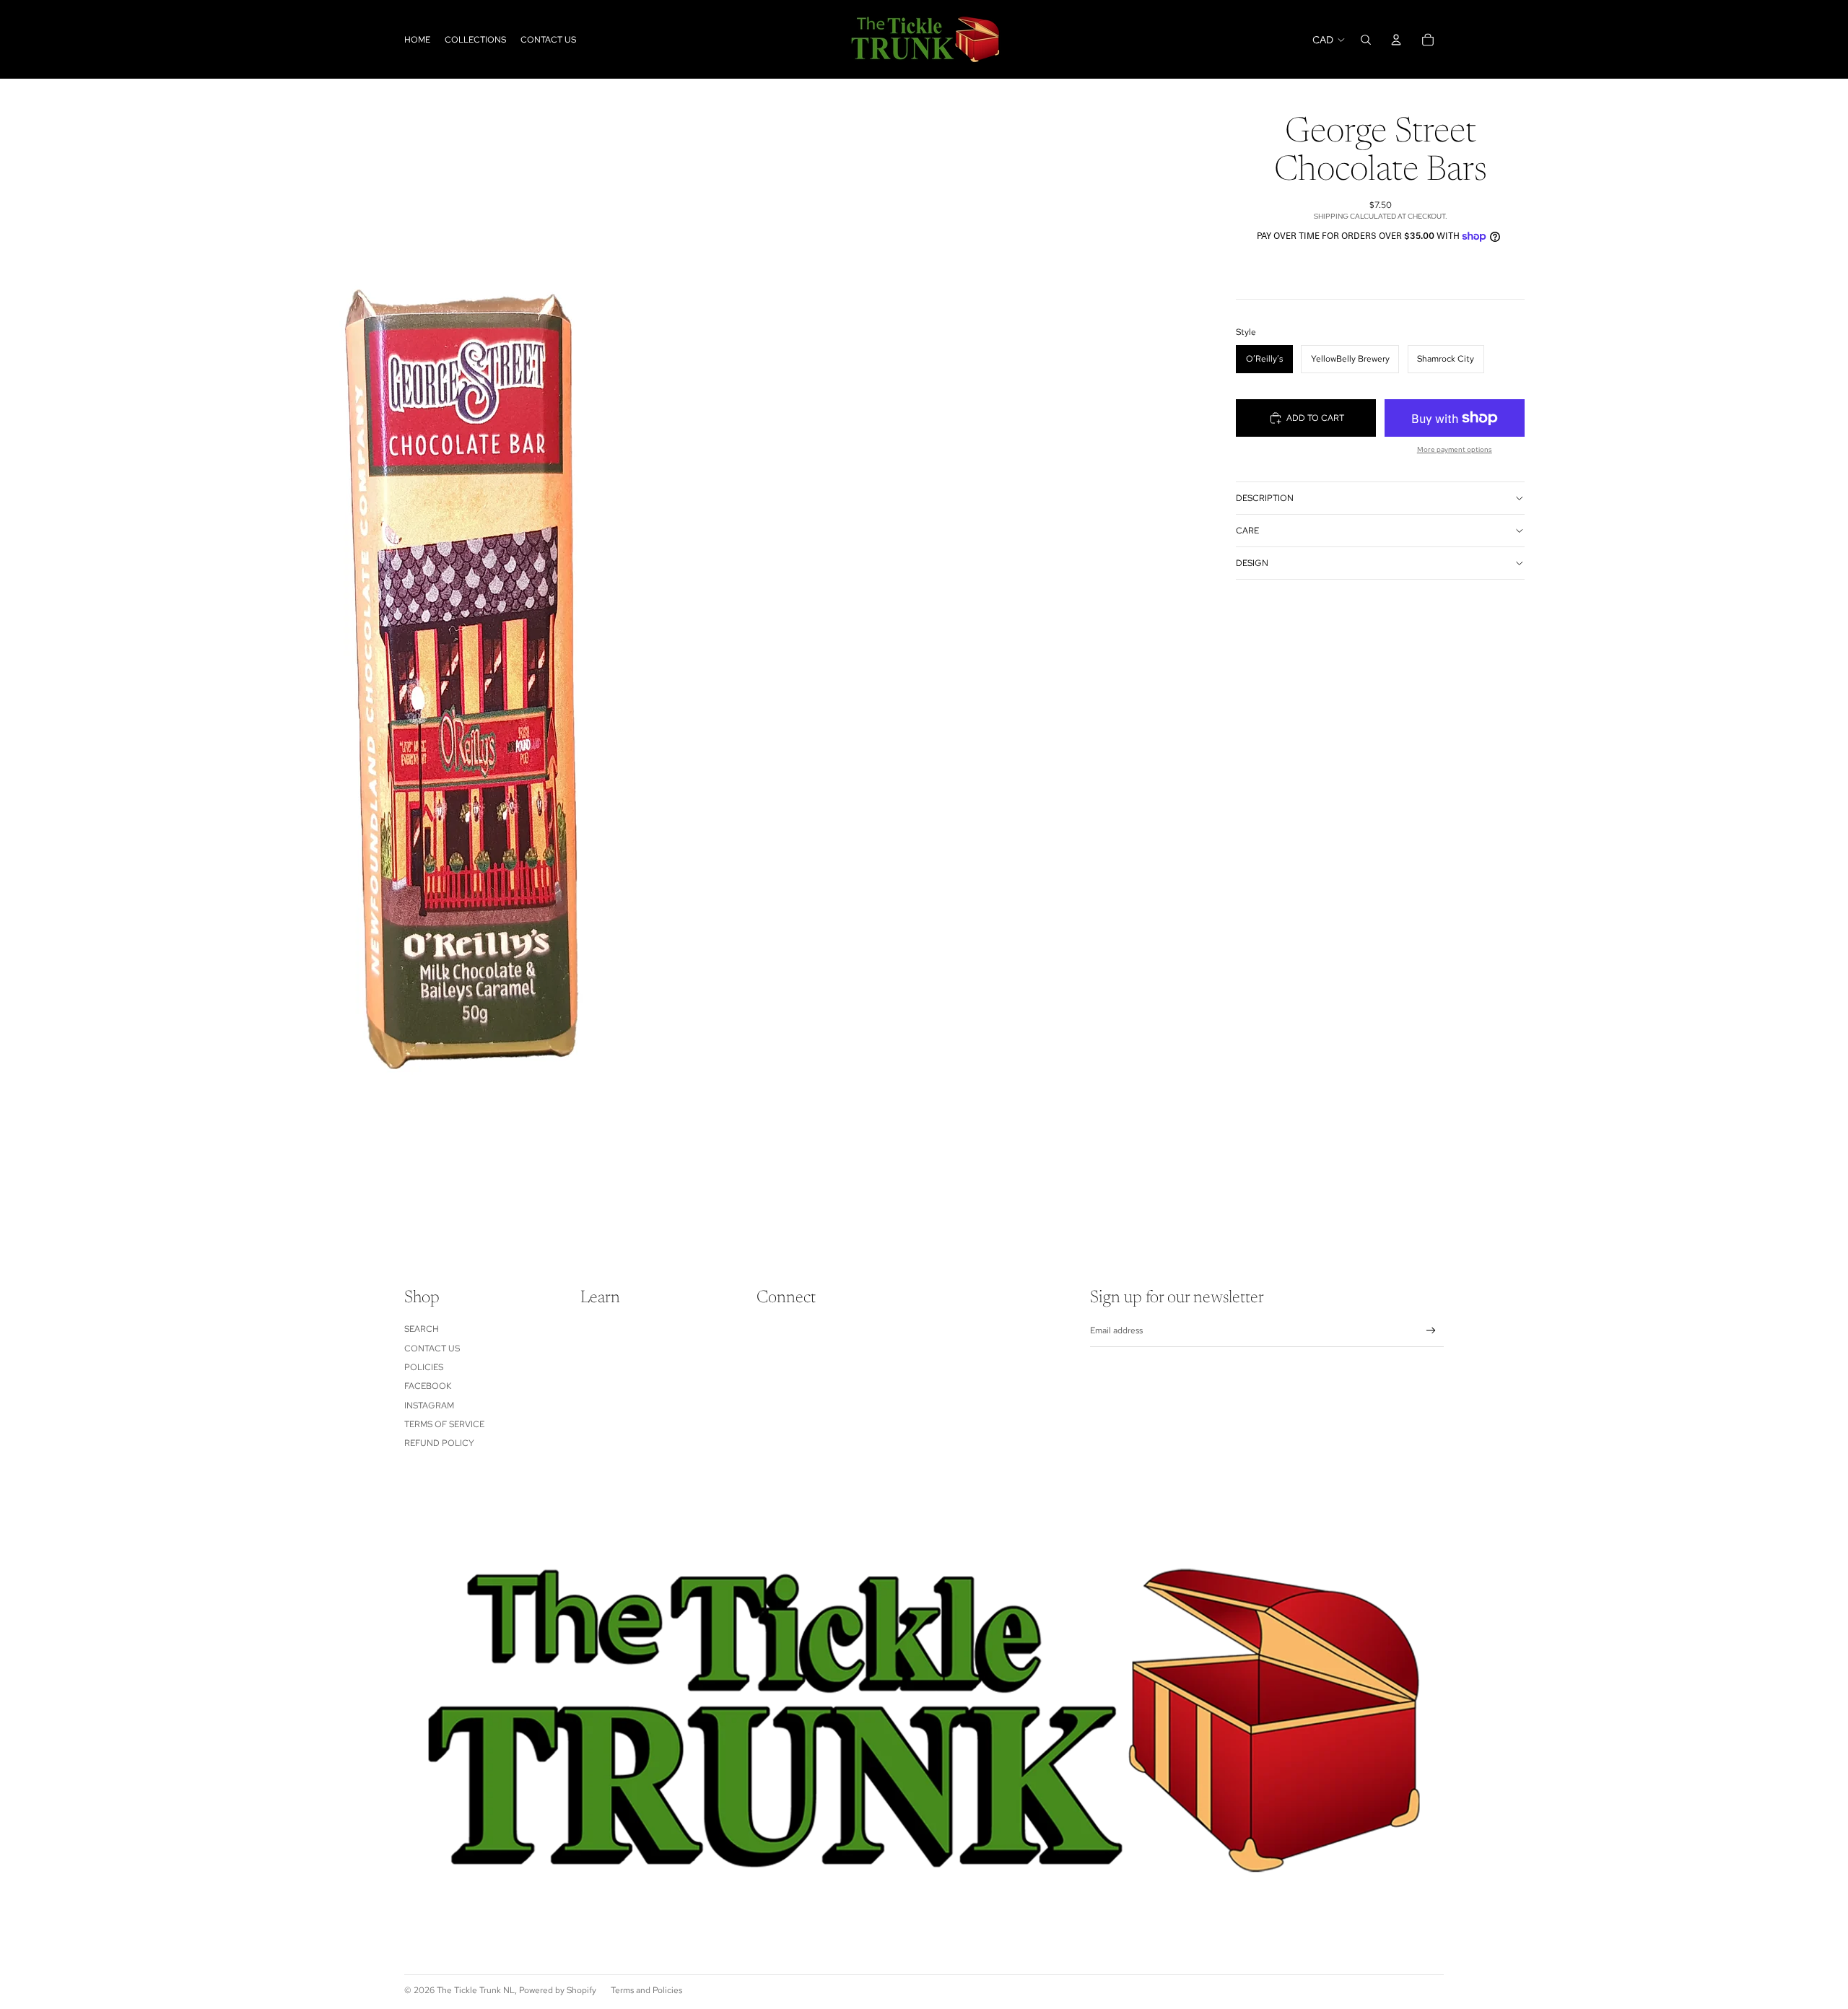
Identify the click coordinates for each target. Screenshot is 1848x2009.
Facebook (428, 1386)
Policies (424, 1367)
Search (422, 1329)
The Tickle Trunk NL (476, 1990)
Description (1265, 498)
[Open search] (1366, 40)
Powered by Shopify (558, 1990)
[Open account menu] (1396, 40)
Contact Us (432, 1348)
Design (1252, 563)
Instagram (429, 1406)
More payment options (1455, 449)
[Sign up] (1431, 1331)
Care (1247, 531)
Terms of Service (444, 1424)
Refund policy (439, 1443)
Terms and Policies (646, 1990)
